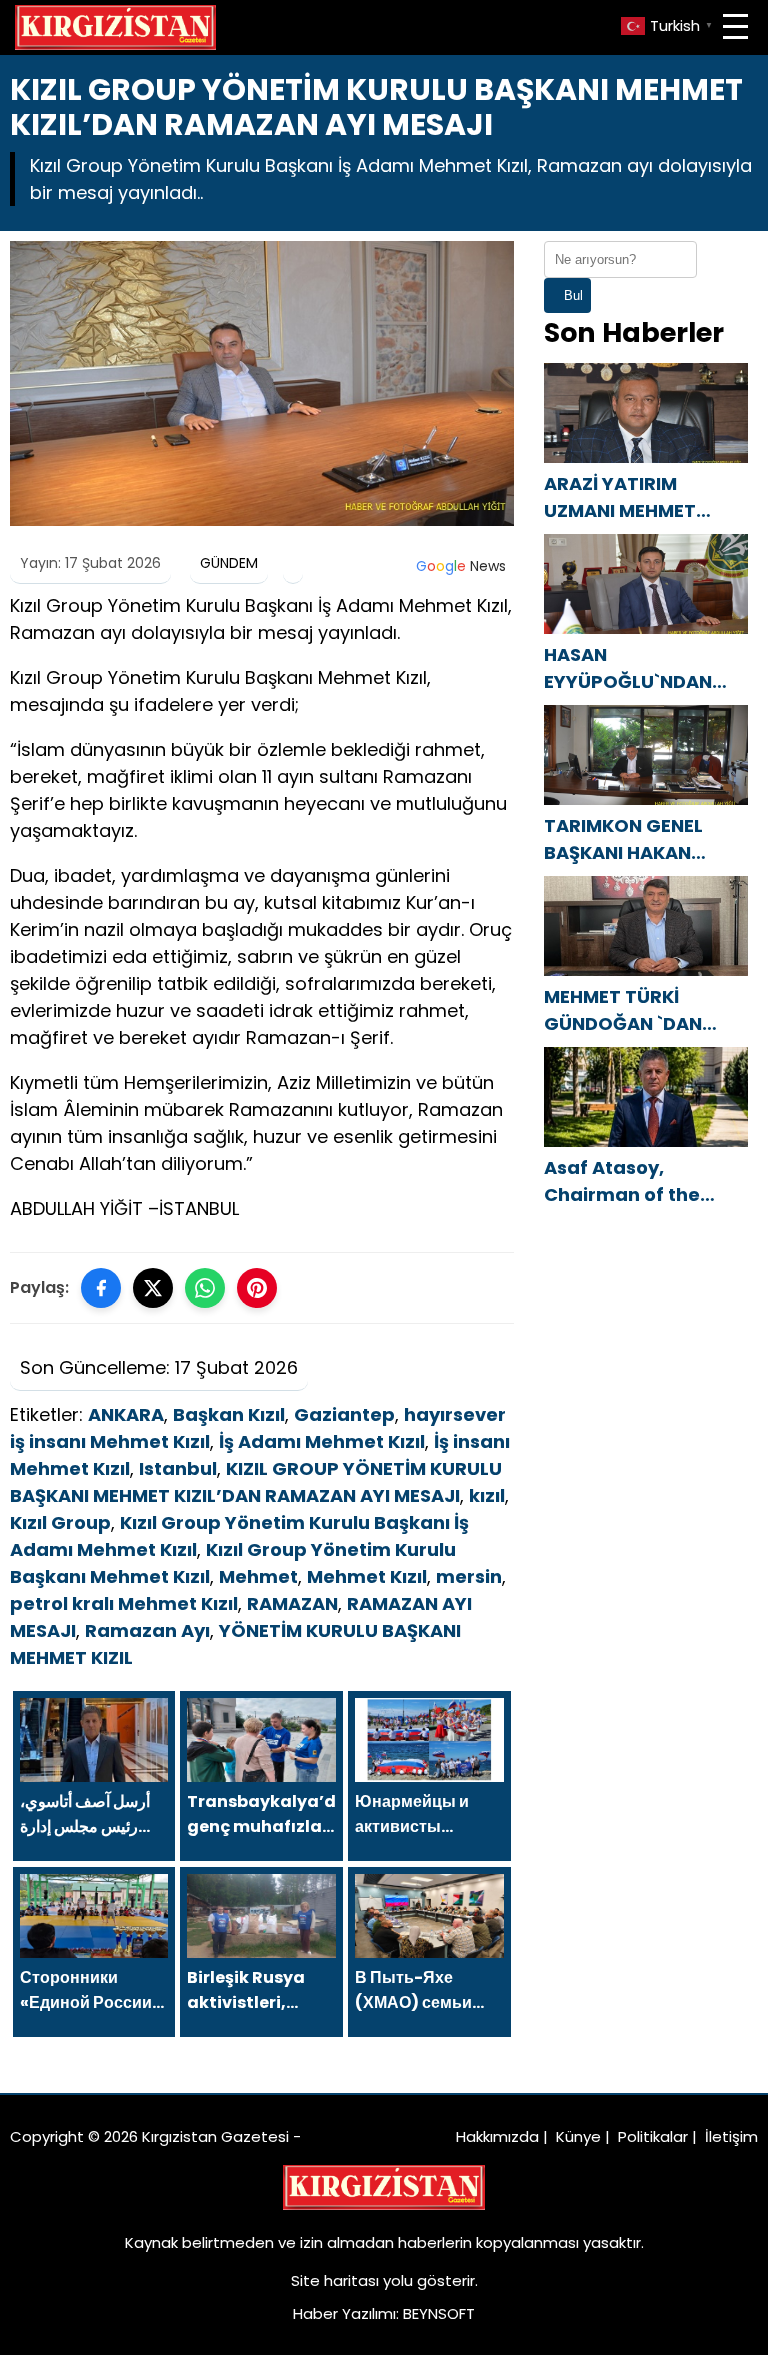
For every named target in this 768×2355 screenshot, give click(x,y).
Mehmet (258, 1576)
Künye (578, 2136)
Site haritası (335, 2280)
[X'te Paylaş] (153, 1288)
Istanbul (178, 1468)
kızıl (487, 1495)
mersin (469, 1576)
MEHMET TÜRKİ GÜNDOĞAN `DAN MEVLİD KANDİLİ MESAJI (623, 1010)
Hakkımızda (497, 2136)
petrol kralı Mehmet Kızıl (124, 1603)
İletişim (731, 2136)
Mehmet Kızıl (367, 1576)
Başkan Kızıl (229, 1414)
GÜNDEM (229, 563)
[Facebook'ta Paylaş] (101, 1288)
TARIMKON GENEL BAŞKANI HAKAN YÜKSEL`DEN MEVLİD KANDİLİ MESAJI (633, 839)
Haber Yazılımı (344, 2313)
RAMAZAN (292, 1603)
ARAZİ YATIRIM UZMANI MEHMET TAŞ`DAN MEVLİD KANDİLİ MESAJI (620, 497)
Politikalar (653, 2136)
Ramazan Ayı (147, 1630)
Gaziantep (344, 1414)
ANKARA (126, 1414)
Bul (573, 295)
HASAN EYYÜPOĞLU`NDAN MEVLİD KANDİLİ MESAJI (628, 668)
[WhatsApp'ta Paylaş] (205, 1288)
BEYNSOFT (439, 2313)
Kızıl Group (60, 1522)
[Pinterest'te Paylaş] (257, 1288)
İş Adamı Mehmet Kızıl (322, 1441)
